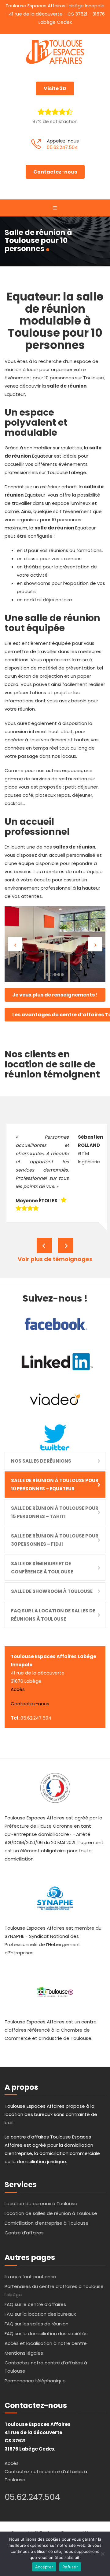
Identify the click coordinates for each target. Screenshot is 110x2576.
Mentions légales (24, 2353)
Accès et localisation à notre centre (46, 2343)
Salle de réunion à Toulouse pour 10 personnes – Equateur (55, 1485)
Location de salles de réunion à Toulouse (51, 2213)
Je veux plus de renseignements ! (55, 995)
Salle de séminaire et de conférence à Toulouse (42, 1568)
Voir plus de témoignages (55, 1259)
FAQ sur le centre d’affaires (35, 2304)
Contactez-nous (55, 172)
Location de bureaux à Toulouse (41, 2203)
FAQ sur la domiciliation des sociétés (46, 2334)
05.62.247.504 (62, 147)
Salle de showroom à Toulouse (52, 1591)
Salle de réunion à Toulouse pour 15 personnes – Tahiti (55, 1512)
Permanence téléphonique (35, 2381)
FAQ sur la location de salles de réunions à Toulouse (53, 1615)
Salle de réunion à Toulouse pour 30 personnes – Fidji (55, 1540)
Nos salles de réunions (41, 1461)
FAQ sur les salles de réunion (37, 2324)
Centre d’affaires (24, 2233)
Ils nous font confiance (30, 2277)
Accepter (44, 2567)
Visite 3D (55, 88)
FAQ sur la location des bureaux (40, 2314)
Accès (18, 1689)
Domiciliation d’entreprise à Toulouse (47, 2223)
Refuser (70, 2567)
